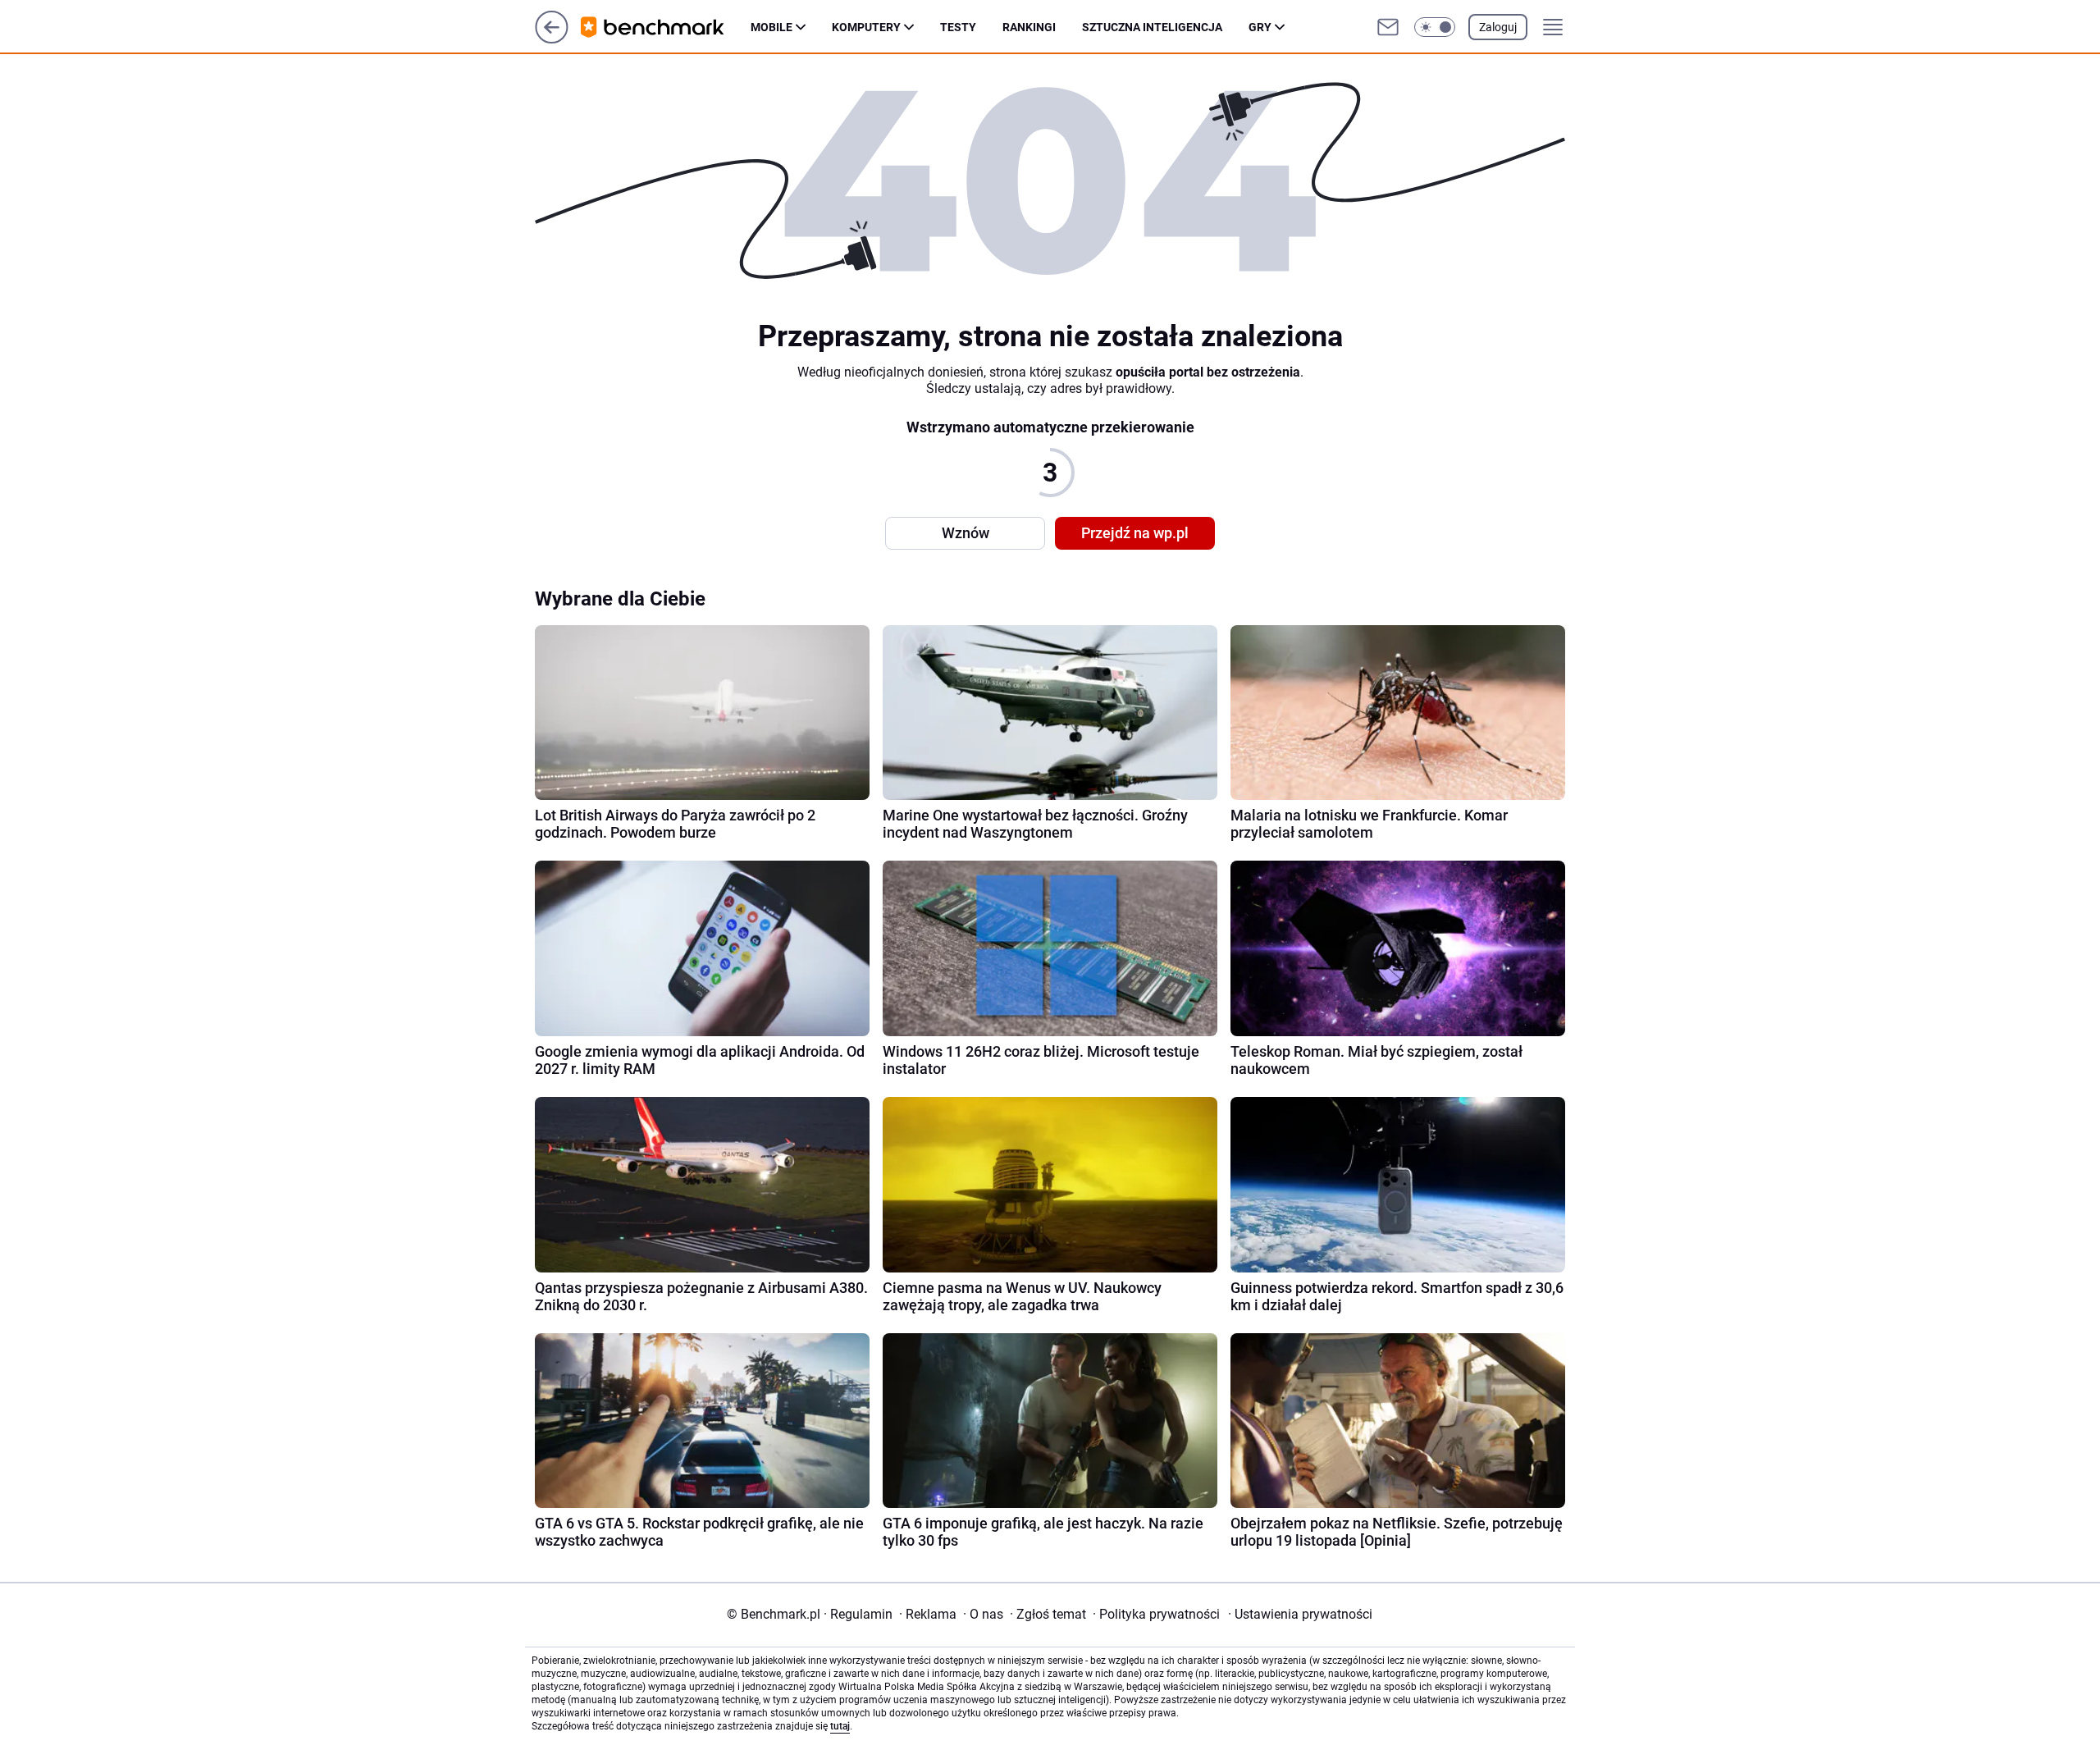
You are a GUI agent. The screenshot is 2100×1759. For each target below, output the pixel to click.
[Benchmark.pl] (666, 27)
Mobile (772, 27)
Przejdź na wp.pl (1135, 533)
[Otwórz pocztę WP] (1388, 27)
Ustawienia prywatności (1300, 1614)
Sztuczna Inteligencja (1152, 27)
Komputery (866, 27)
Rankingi (1029, 27)
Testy (958, 27)
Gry (1260, 27)
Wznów (966, 533)
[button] (1435, 27)
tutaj (840, 1726)
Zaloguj (1498, 27)
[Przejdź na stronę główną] (552, 39)
